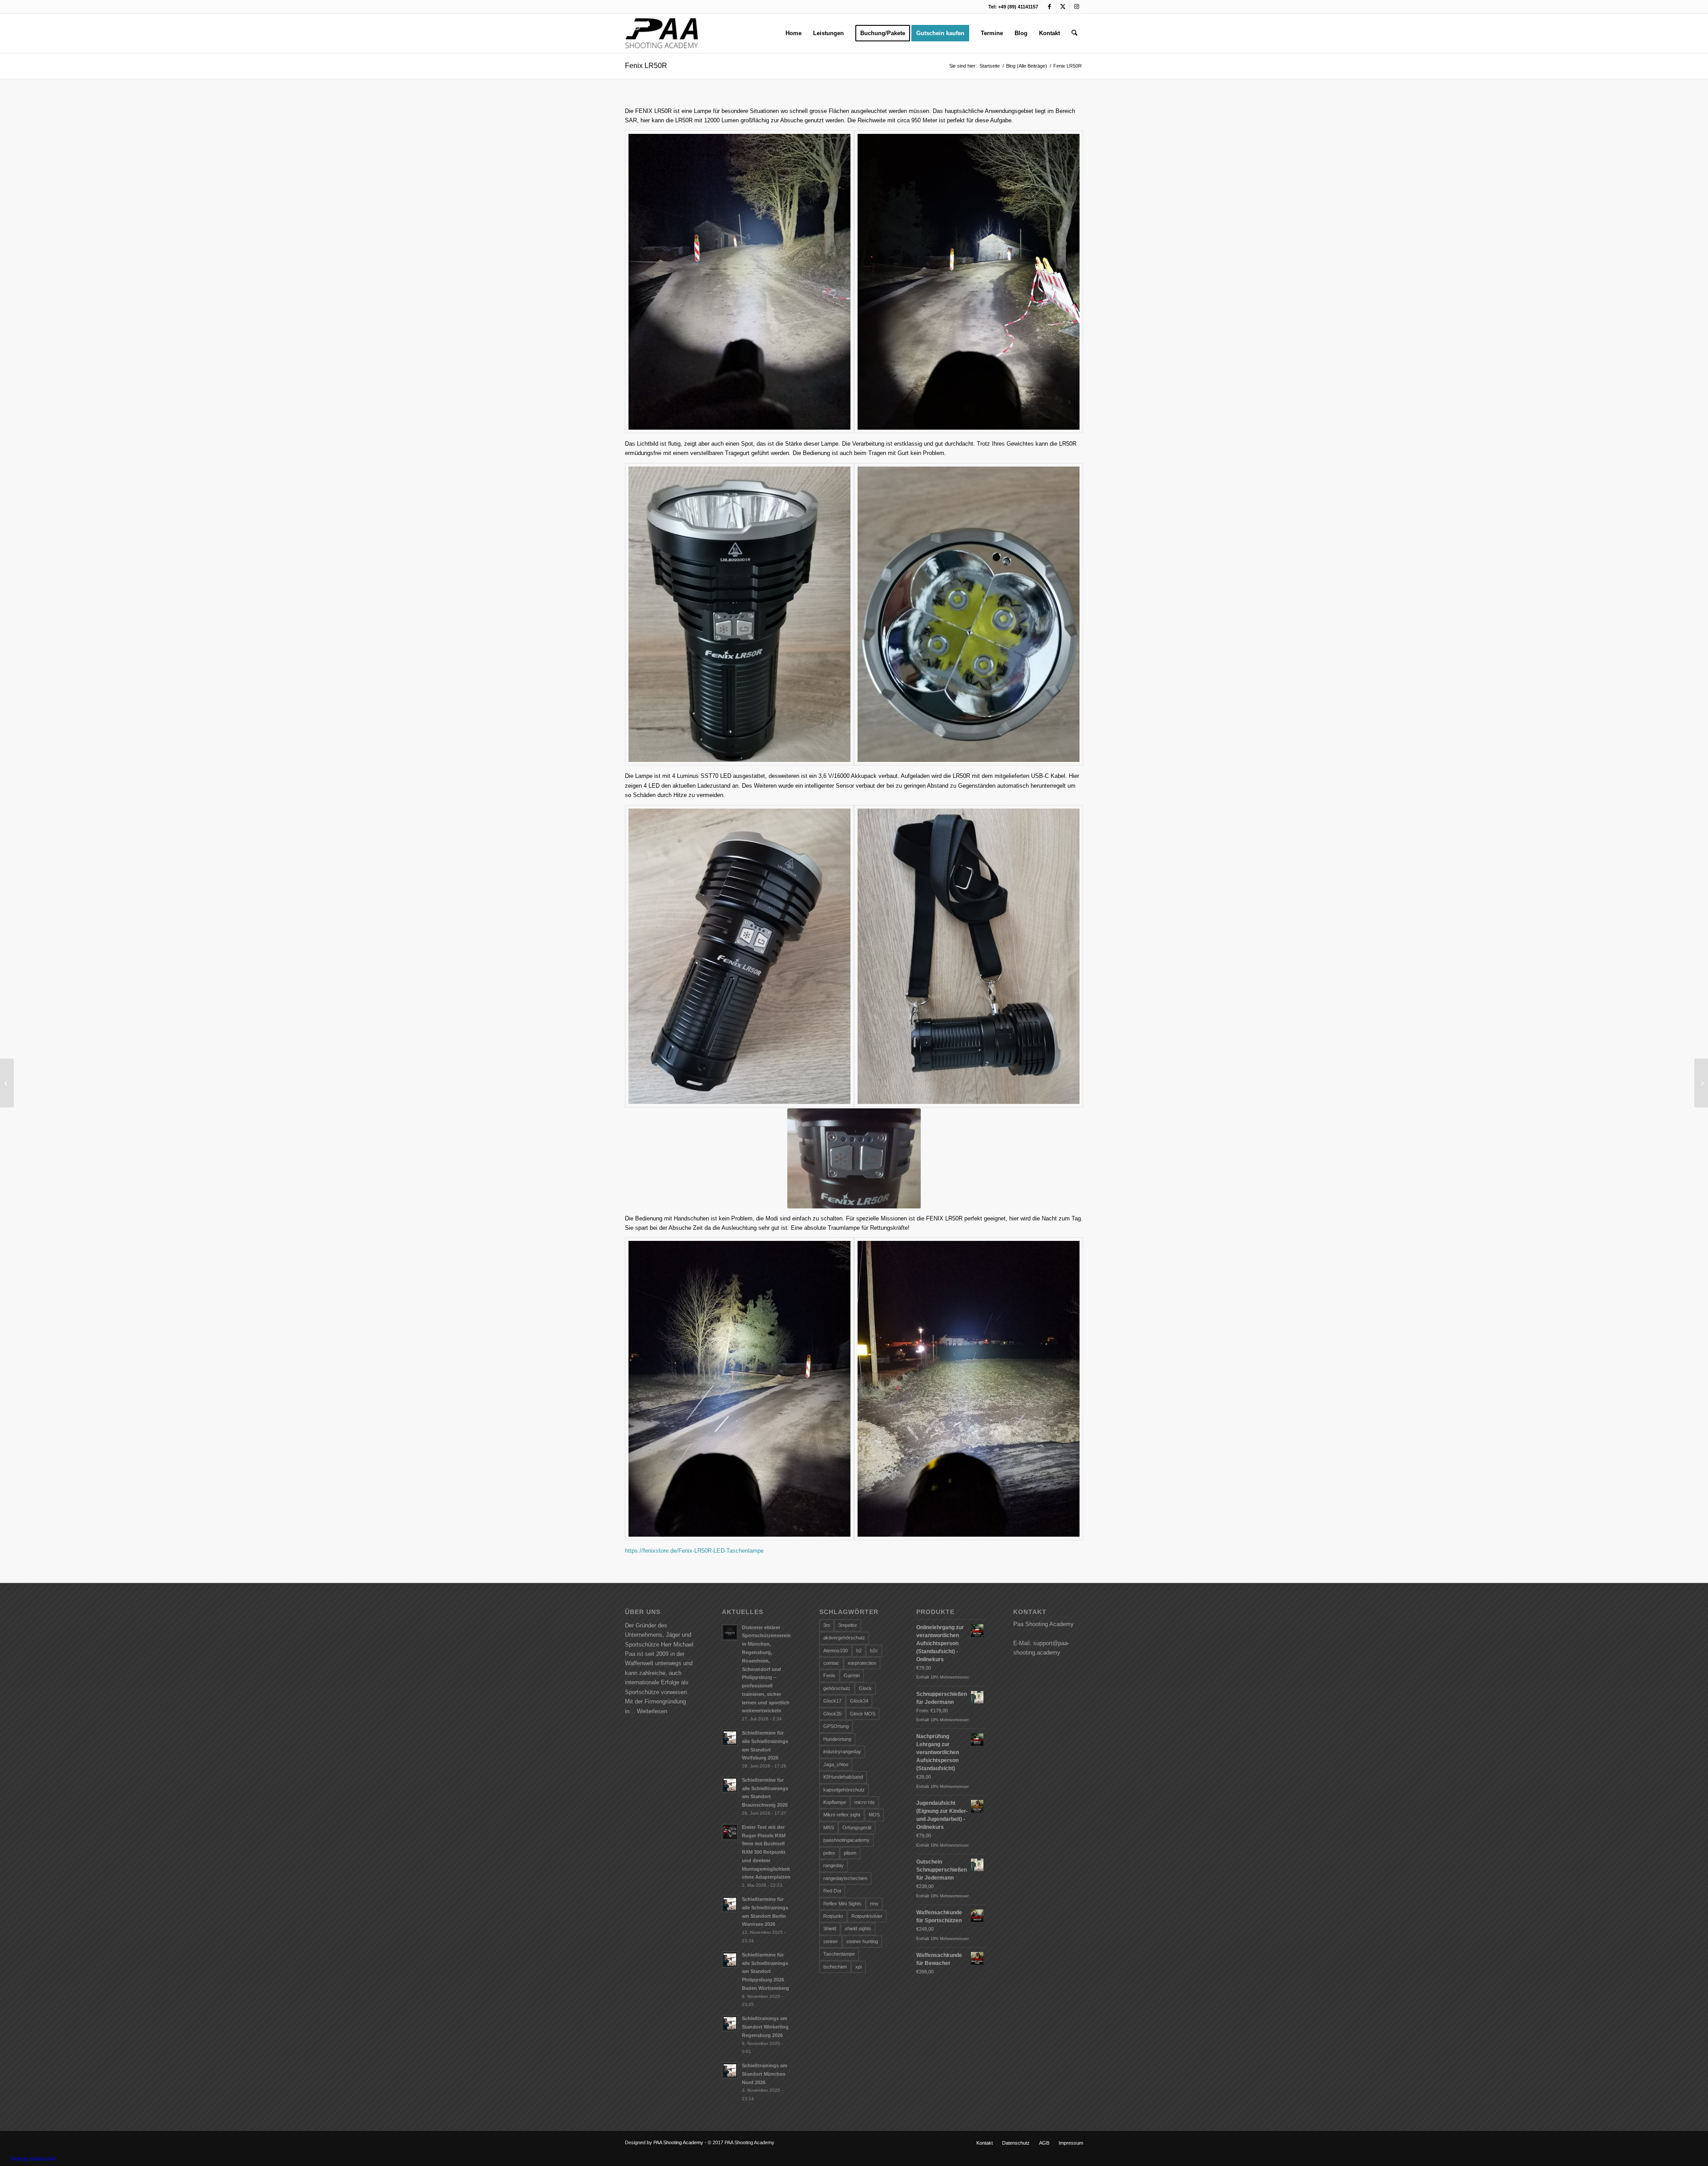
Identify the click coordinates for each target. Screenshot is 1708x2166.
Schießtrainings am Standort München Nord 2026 (765, 2074)
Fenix (829, 1675)
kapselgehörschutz (844, 1790)
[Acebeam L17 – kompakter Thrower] (1701, 1083)
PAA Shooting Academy (678, 2142)
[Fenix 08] (969, 1389)
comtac (831, 1663)
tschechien (835, 1967)
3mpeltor (848, 1625)
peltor (829, 1853)
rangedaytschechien (845, 1878)
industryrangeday (842, 1751)
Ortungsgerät (857, 1828)
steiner (831, 1941)
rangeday (834, 1865)
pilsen (850, 1853)
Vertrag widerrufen (33, 2159)
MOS (874, 1815)
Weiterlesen (652, 1711)
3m (827, 1625)
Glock (865, 1688)
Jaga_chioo (836, 1764)
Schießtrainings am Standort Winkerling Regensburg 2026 (765, 2027)
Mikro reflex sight (842, 1815)
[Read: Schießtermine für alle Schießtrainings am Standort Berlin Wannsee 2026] (730, 1904)
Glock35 (832, 1714)
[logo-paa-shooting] (662, 33)
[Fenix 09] (739, 1389)
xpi (858, 1967)
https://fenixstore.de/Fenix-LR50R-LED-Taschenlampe (694, 1551)
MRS (829, 1828)
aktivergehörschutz (844, 1638)
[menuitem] (794, 33)
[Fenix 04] (969, 956)
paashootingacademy (846, 1840)
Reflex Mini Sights (842, 1904)
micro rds (865, 1802)
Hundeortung (837, 1739)
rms (874, 1904)
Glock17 (832, 1701)
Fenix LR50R (646, 66)
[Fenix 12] (739, 282)
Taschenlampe (839, 1954)
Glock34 (859, 1701)
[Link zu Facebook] (1049, 7)
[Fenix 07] (739, 614)
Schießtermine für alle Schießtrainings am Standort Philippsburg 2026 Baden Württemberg (765, 1971)
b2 (859, 1651)
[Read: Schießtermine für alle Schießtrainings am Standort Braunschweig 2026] (730, 1785)
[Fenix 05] (739, 956)
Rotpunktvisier (867, 1916)
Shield (830, 1928)
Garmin (852, 1675)
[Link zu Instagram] (1076, 7)
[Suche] (1074, 33)
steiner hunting (862, 1941)
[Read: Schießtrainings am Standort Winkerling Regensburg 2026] (730, 2023)
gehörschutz (837, 1688)
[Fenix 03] (969, 614)
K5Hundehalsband (843, 1777)
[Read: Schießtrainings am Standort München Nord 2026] (730, 2070)
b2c (874, 1651)
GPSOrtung (836, 1726)
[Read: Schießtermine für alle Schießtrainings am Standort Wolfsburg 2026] (730, 1738)
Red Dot (832, 1891)
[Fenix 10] (969, 282)
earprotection (862, 1663)
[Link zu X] (1063, 7)
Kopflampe (835, 1802)
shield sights (858, 1928)
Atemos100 (836, 1651)
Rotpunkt (833, 1916)
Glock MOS (863, 1714)
